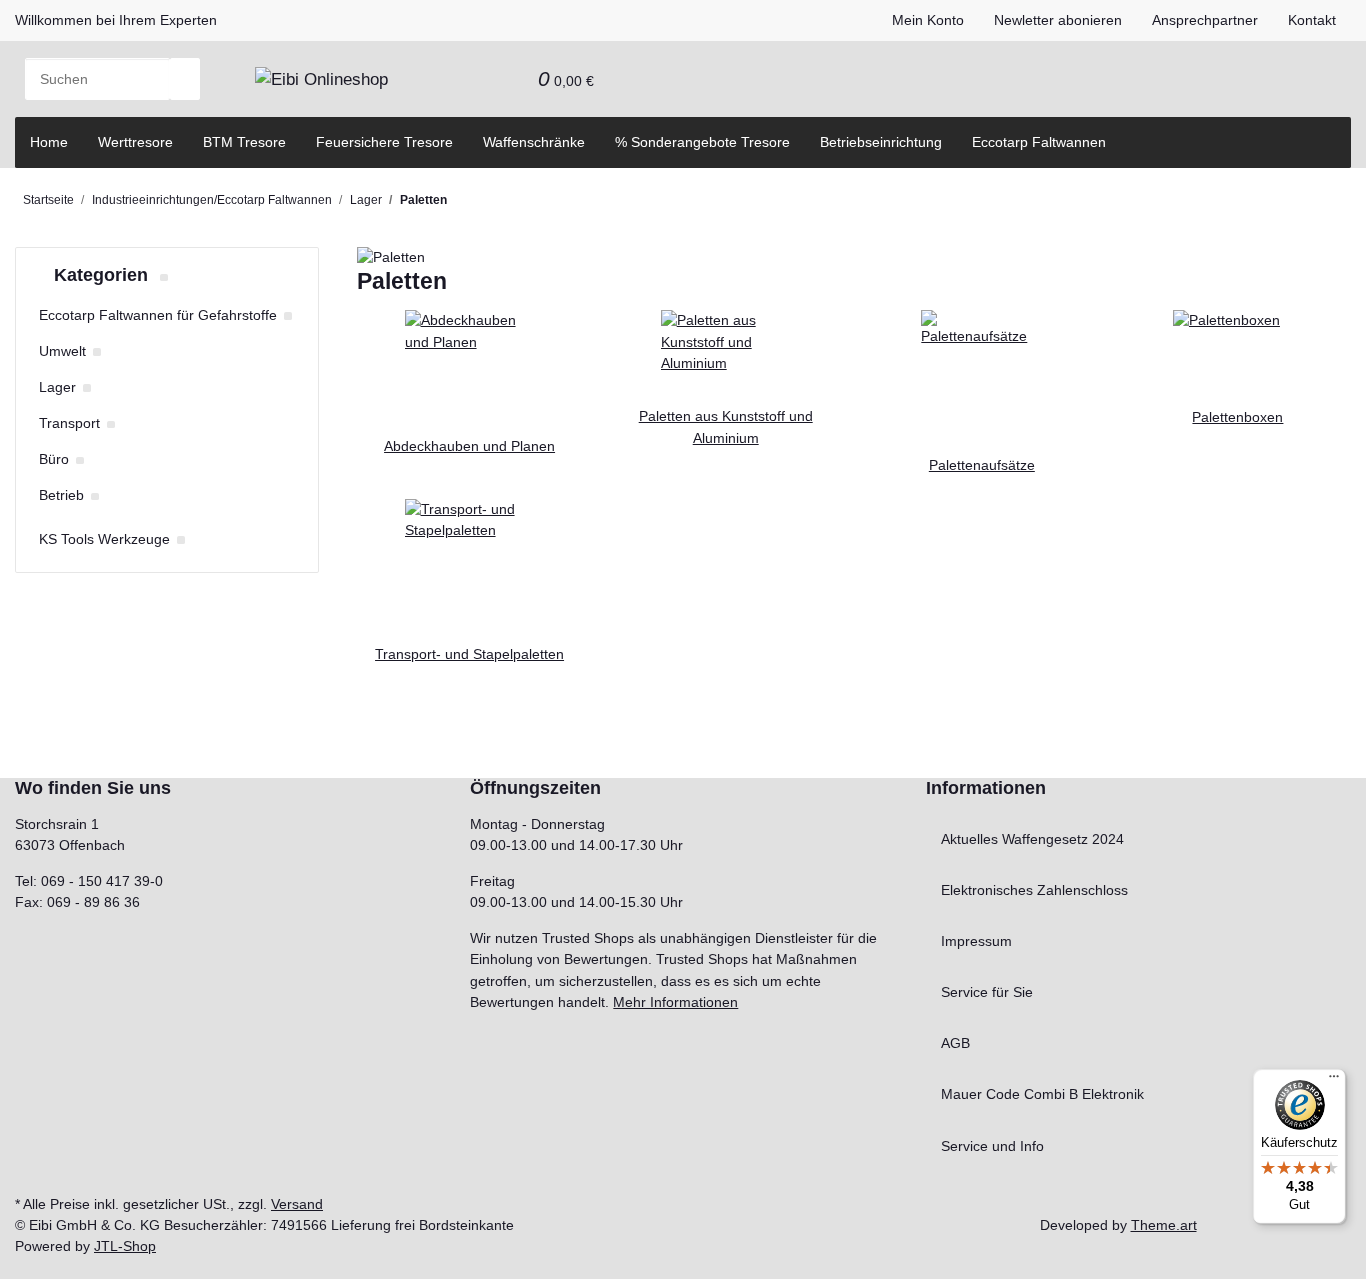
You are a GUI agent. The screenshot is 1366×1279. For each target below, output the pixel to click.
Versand (297, 1204)
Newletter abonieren (1058, 20)
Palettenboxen (1237, 417)
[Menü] (1334, 1081)
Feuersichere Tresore (384, 142)
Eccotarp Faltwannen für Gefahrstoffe (158, 315)
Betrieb (61, 495)
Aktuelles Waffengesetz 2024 (1032, 839)
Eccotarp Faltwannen (1039, 142)
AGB (955, 1043)
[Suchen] (185, 79)
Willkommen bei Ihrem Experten (116, 20)
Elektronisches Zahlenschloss (1034, 890)
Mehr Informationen (675, 1002)
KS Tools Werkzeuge (104, 539)
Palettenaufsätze (982, 465)
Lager (57, 387)
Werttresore (135, 142)
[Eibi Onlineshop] (321, 79)
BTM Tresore (244, 142)
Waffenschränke (534, 142)
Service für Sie (987, 992)
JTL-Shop (125, 1246)
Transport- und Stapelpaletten (469, 654)
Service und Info (992, 1146)
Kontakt (1312, 20)
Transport (69, 423)
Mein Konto (928, 20)
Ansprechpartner (1205, 20)
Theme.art (1164, 1225)
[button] (478, 79)
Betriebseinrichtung (881, 142)
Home (49, 142)
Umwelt (62, 351)
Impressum (976, 941)
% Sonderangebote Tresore (702, 142)
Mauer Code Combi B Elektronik (1042, 1094)
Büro (54, 459)
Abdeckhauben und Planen (469, 446)
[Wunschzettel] (508, 79)
